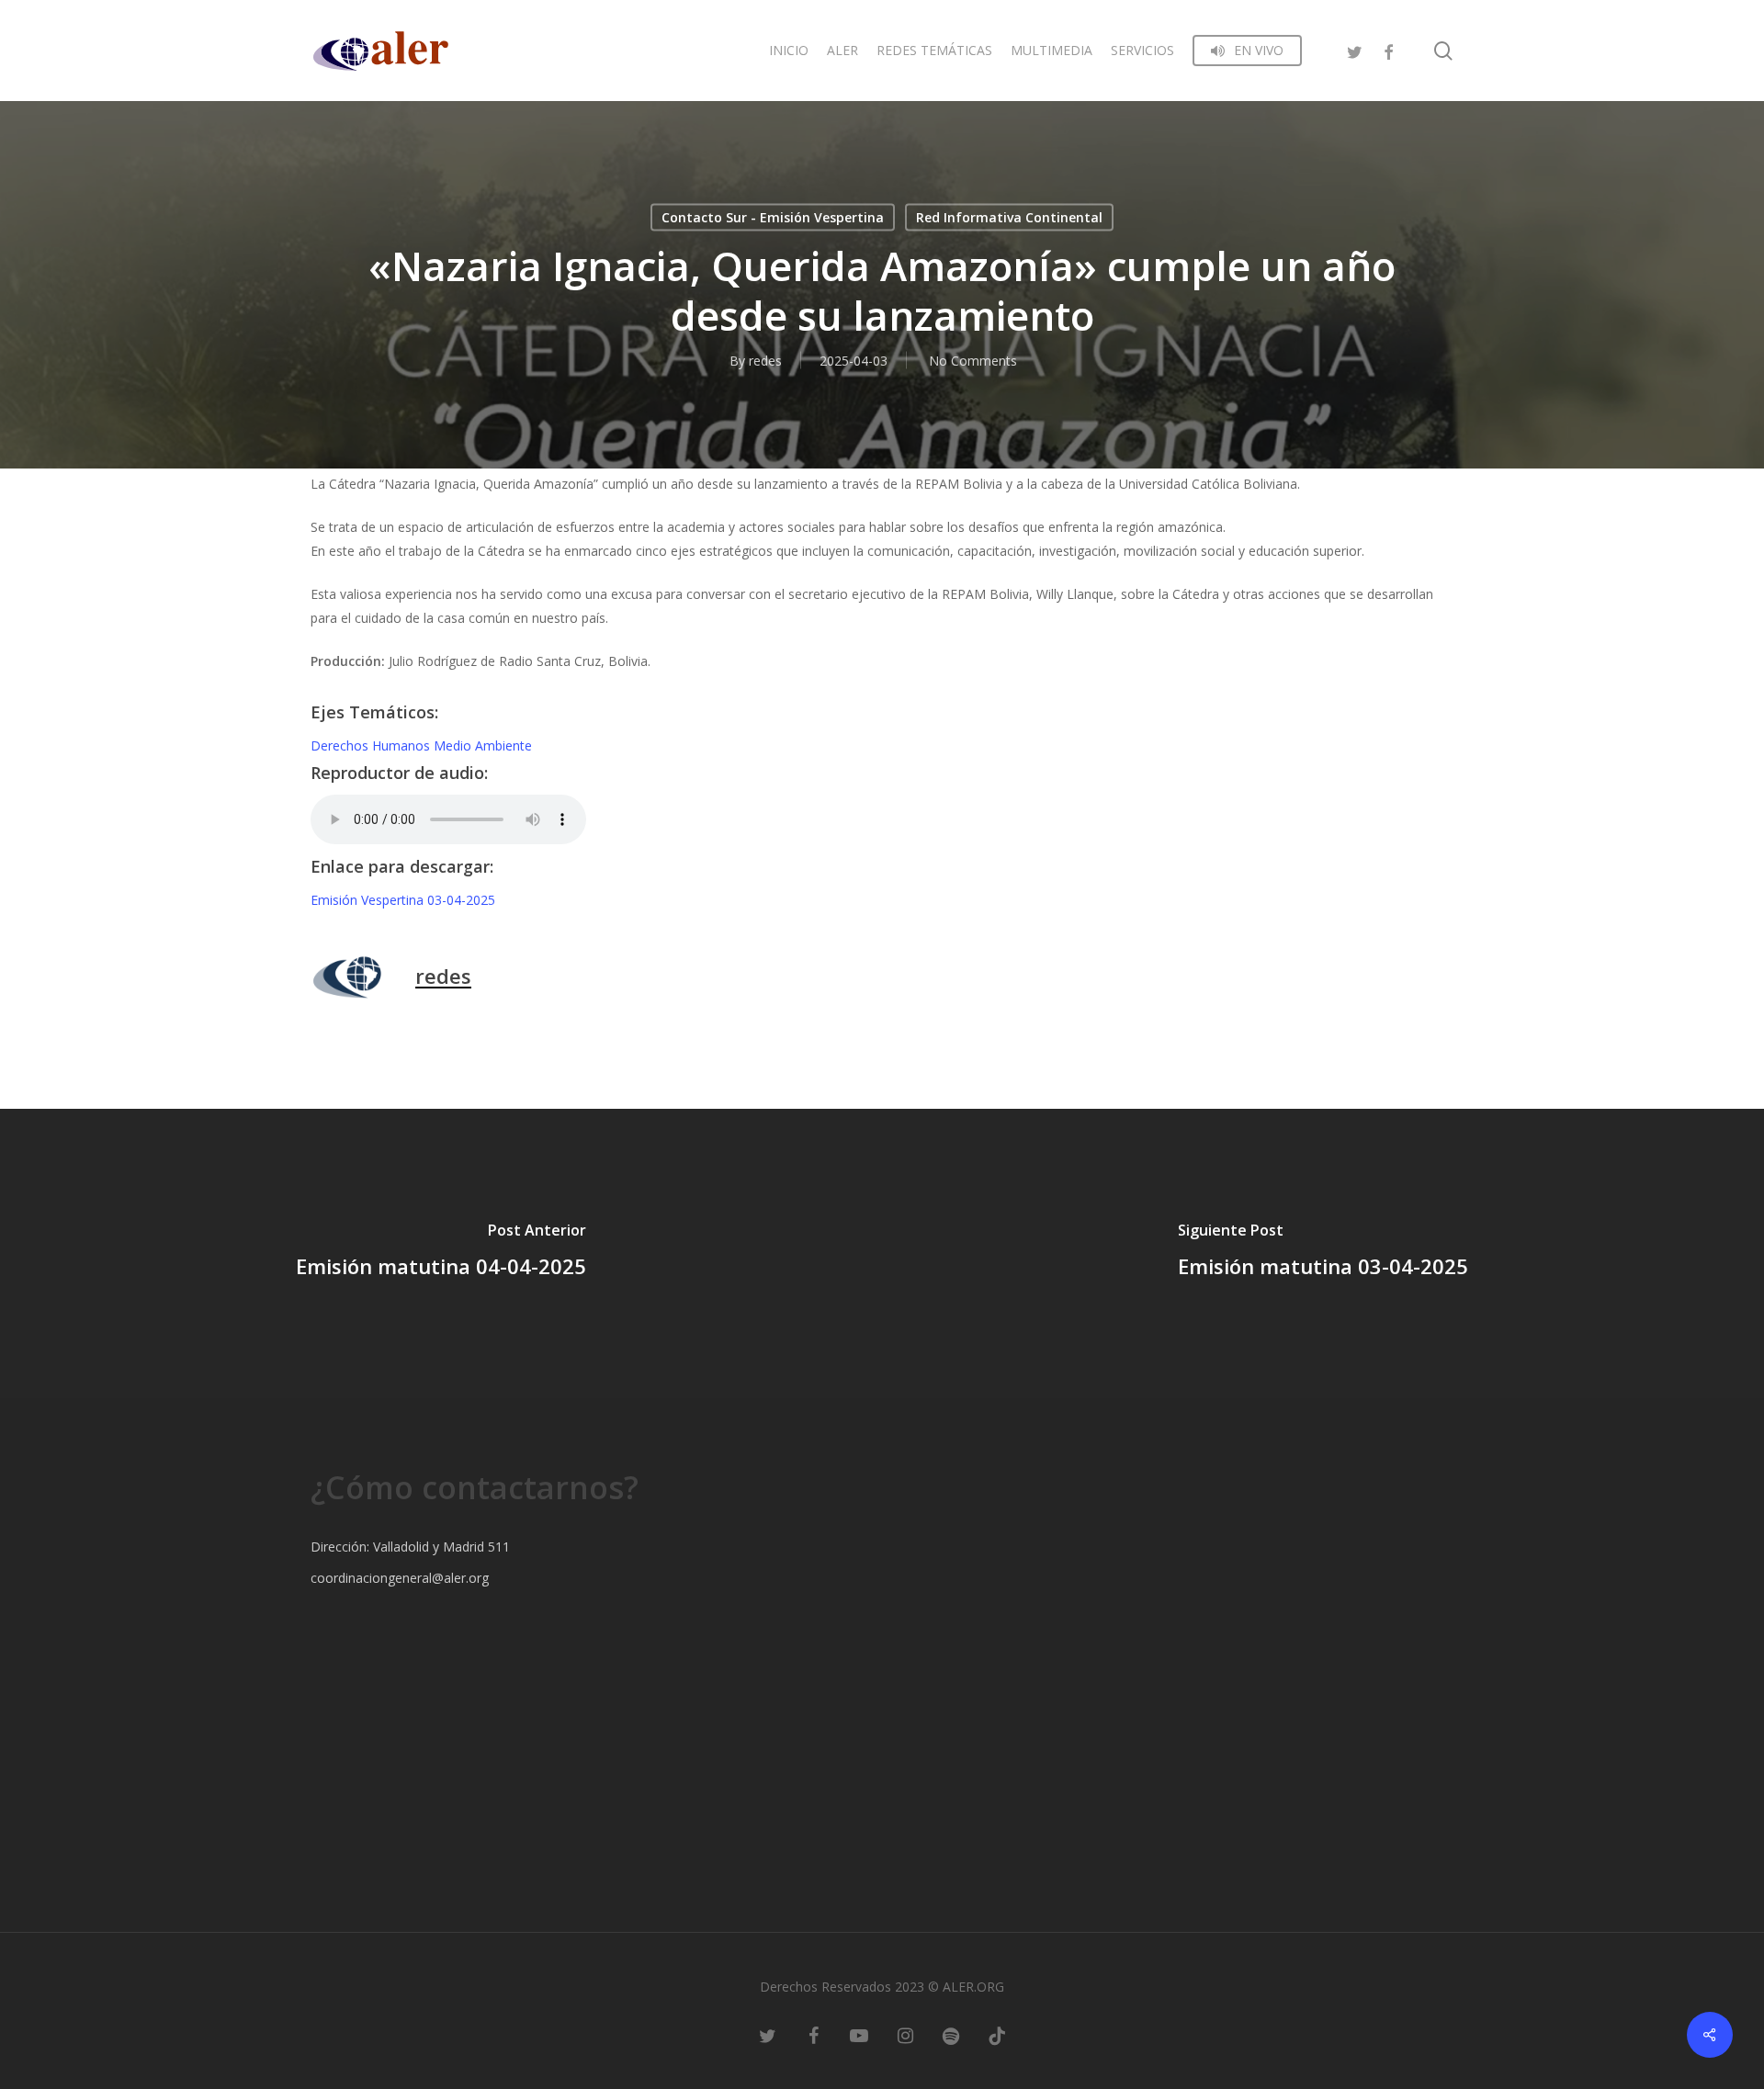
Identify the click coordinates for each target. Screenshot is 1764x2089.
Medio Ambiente (483, 745)
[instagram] (905, 2034)
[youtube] (859, 2034)
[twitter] (1355, 50)
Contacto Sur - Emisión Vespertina (773, 217)
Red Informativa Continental (1009, 217)
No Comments (973, 361)
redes (765, 361)
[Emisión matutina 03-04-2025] (1323, 1253)
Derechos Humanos (372, 745)
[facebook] (1388, 50)
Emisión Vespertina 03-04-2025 (403, 900)
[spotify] (951, 2034)
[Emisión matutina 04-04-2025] (441, 1253)
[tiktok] (997, 2034)
